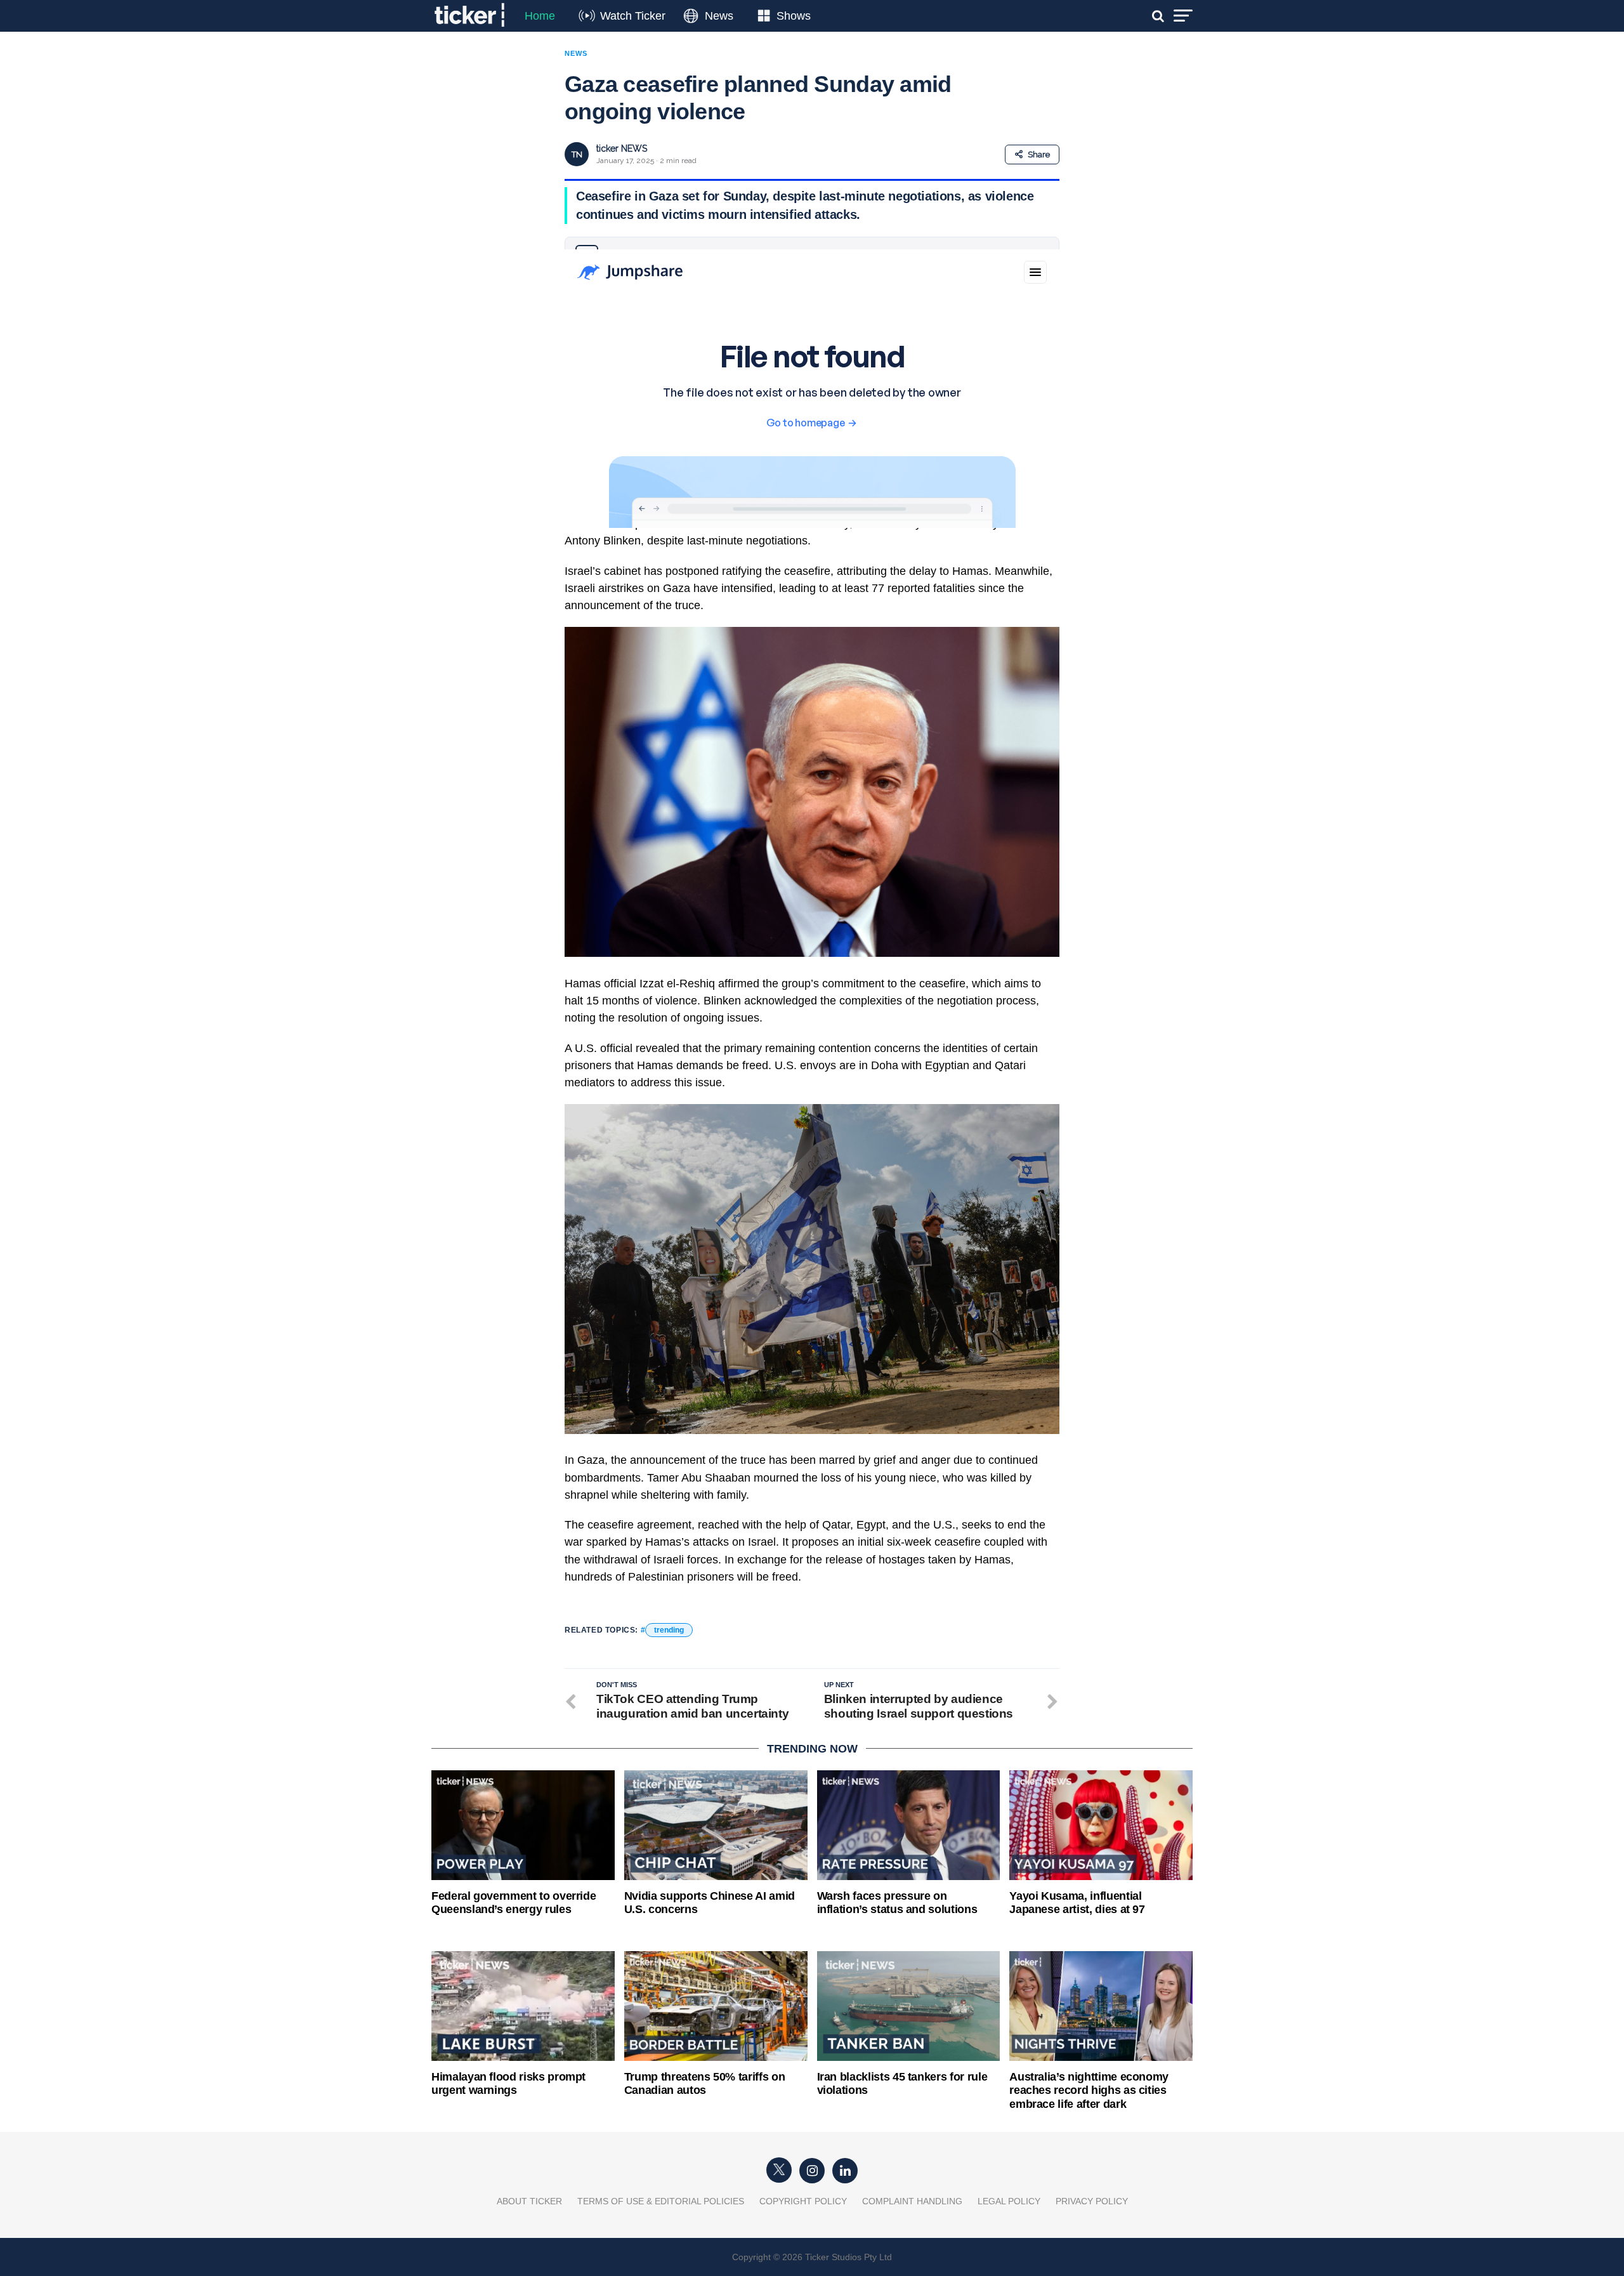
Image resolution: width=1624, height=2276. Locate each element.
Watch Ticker (633, 16)
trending (669, 1630)
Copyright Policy (803, 2201)
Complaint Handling (912, 2201)
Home (540, 16)
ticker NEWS (622, 148)
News (719, 16)
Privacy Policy (1092, 2201)
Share (1039, 155)
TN (577, 155)
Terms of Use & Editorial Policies (661, 2201)
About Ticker (529, 2201)
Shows (794, 16)
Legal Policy (1009, 2201)
